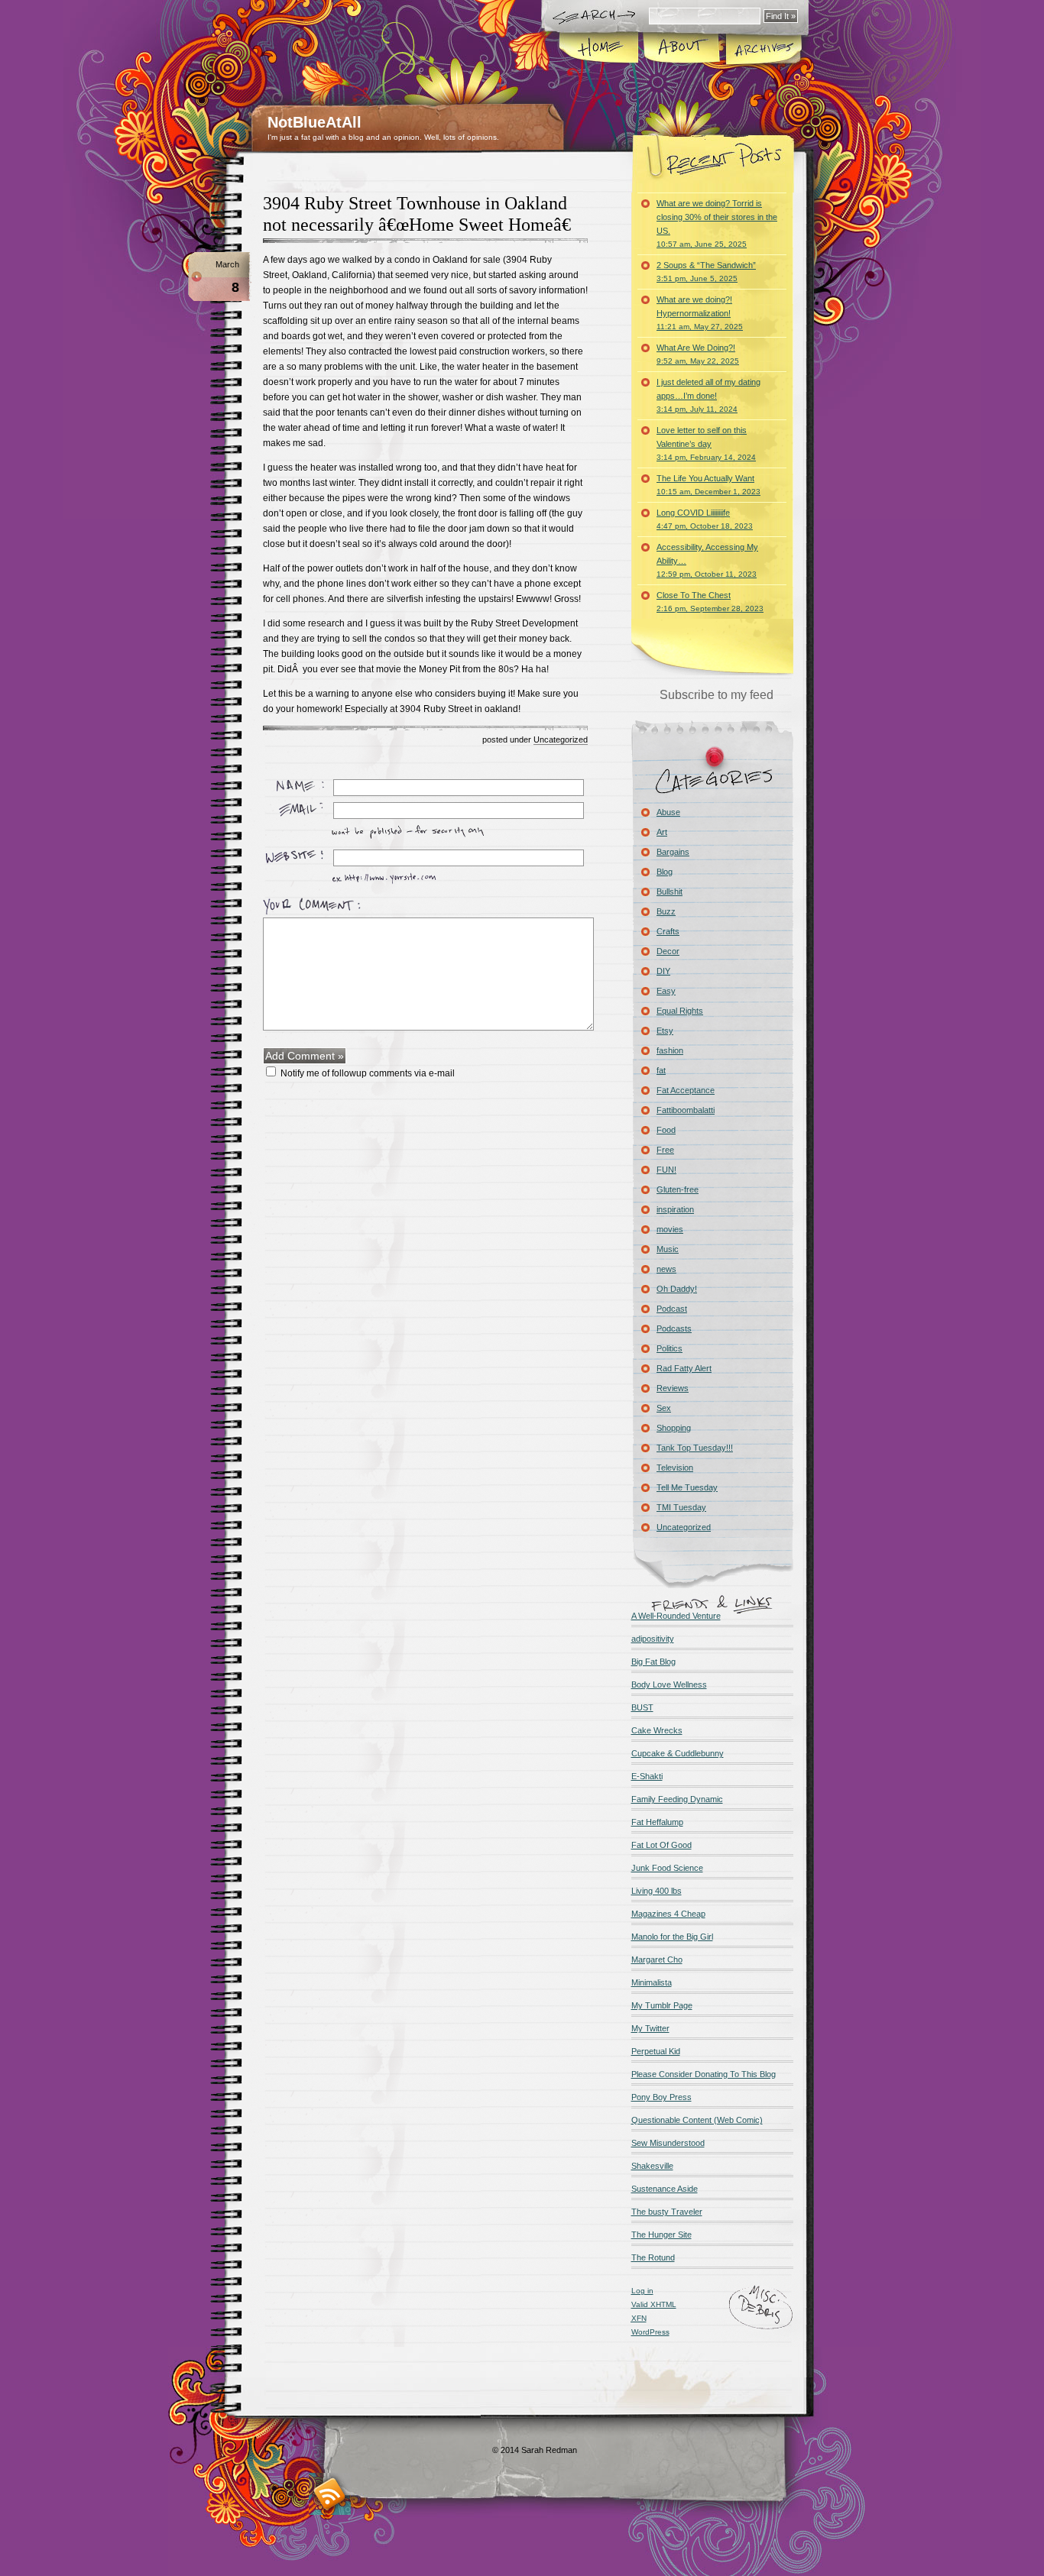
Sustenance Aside (665, 2189)
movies (670, 1229)
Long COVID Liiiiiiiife (705, 519)
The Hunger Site (661, 2235)
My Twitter (650, 2028)
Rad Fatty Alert (684, 1368)
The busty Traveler (667, 2212)
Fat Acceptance (686, 1090)
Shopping (674, 1428)
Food (666, 1130)
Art (662, 832)
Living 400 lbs (657, 1891)
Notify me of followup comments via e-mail (368, 1073)
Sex (664, 1408)
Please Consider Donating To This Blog (704, 2074)
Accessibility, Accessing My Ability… (707, 560)
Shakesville (652, 2166)
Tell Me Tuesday (687, 1487)
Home (600, 49)
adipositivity (653, 1639)
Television (675, 1468)
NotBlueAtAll (314, 122)
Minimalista (652, 1982)
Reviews (673, 1388)
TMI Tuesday (681, 1507)
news (666, 1269)
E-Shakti (647, 1776)
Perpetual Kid (656, 2051)
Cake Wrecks (657, 1730)
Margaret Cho (657, 1960)
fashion (670, 1050)
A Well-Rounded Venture (676, 1616)
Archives (763, 49)
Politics (670, 1348)
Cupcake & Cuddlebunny (678, 1753)
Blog (665, 872)
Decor (668, 951)
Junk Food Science (667, 1868)
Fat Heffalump (657, 1822)
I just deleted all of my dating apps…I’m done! (708, 395)
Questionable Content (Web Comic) (697, 2120)
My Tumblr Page (662, 2005)
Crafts (668, 931)
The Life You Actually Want (708, 485)
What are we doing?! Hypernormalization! (700, 313)
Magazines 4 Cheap (668, 1914)
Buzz (666, 911)
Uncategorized (561, 739)
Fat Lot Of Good (661, 1845)
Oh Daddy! (677, 1289)
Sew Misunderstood (668, 2143)
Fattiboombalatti (686, 1110)
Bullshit (670, 892)
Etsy (665, 1031)
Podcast (672, 1309)
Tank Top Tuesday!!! (695, 1448)
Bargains (673, 852)
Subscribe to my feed (717, 695)
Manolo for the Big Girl (672, 1937)
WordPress (650, 2332)
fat (661, 1070)
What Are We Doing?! (698, 354)
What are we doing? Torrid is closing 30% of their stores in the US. (717, 223)
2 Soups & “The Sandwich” (706, 272)
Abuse (668, 812)
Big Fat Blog (653, 1662)
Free (665, 1150)
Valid (654, 2304)
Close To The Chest (710, 602)
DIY (663, 971)
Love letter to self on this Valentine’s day (706, 443)
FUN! (666, 1170)
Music (668, 1249)
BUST (642, 1707)
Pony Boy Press (661, 2097)
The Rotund (653, 2257)
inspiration (675, 1209)
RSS (330, 2494)
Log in (642, 2291)
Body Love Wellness (669, 1684)
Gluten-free (678, 1189)
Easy (666, 991)
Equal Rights (680, 1011)
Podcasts (674, 1328)
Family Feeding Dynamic (677, 1799)
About (681, 49)
